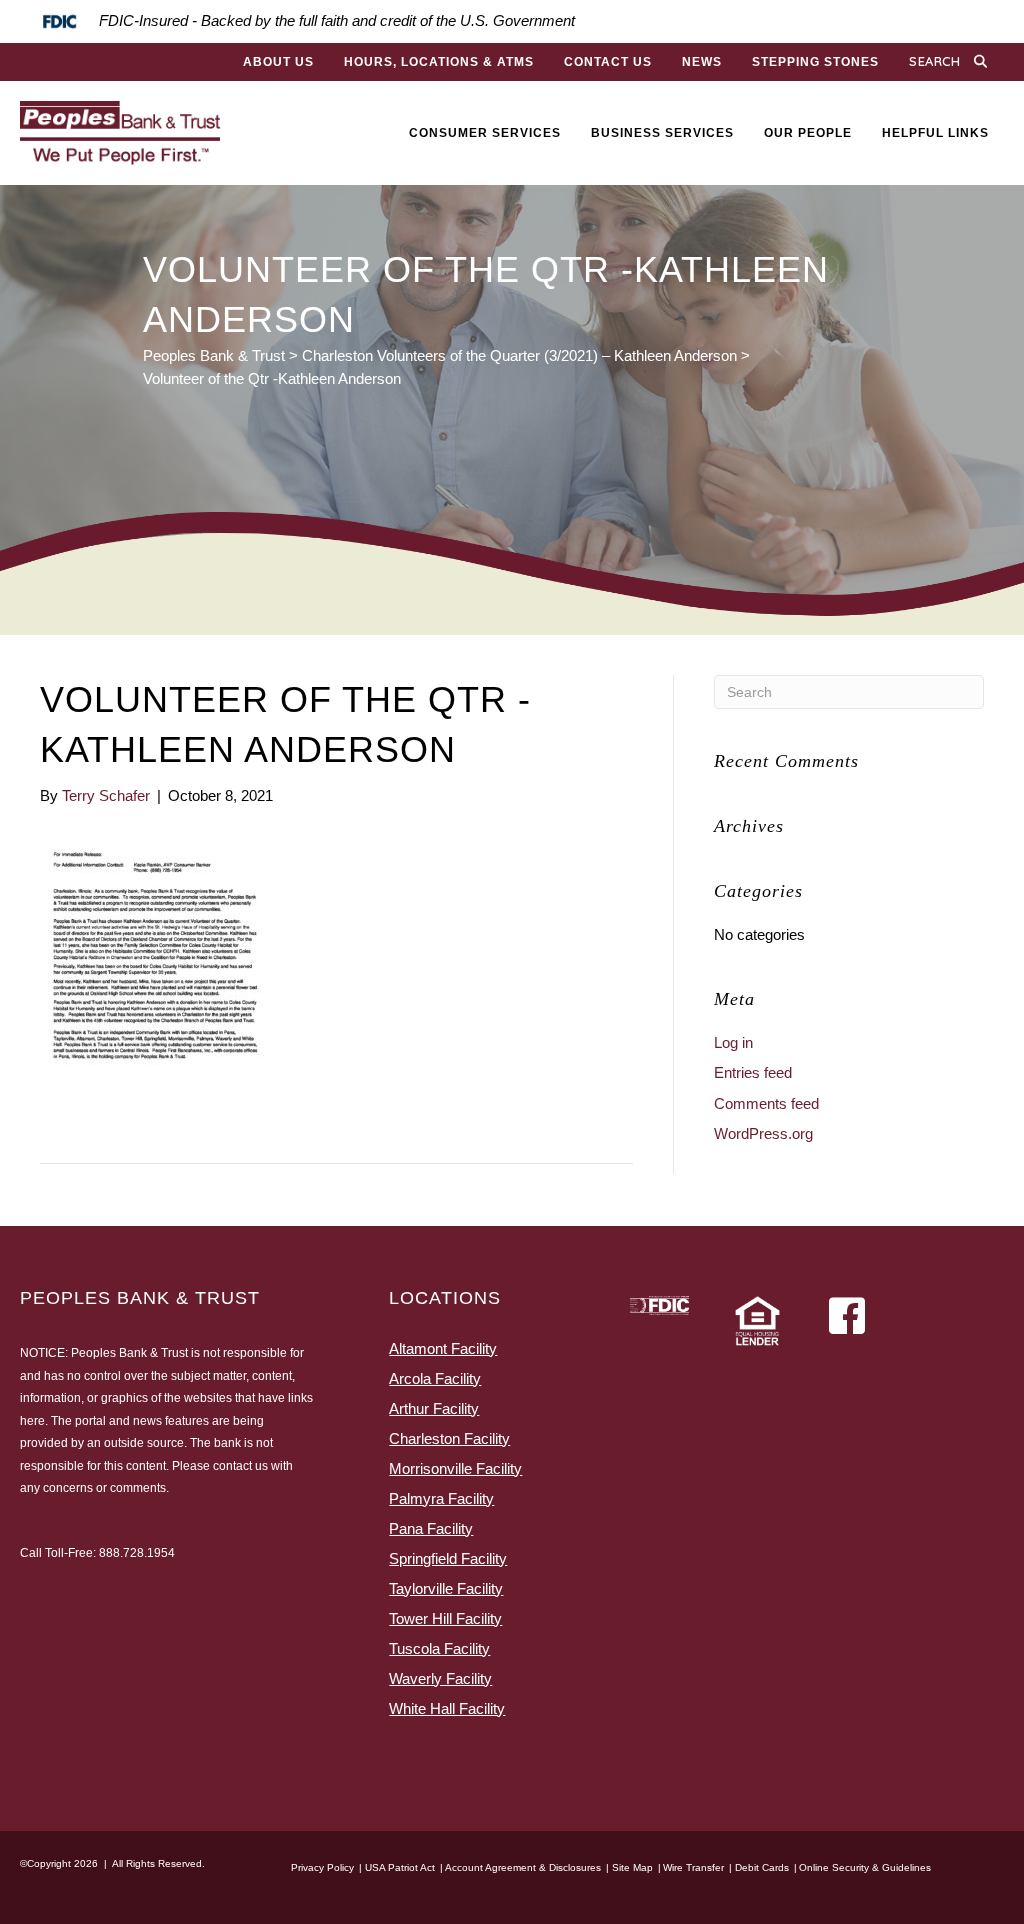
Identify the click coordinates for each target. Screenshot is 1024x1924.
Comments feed (766, 1103)
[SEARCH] (985, 62)
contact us (240, 1466)
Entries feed (753, 1072)
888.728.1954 (137, 1553)
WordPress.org (763, 1133)
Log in (733, 1042)
